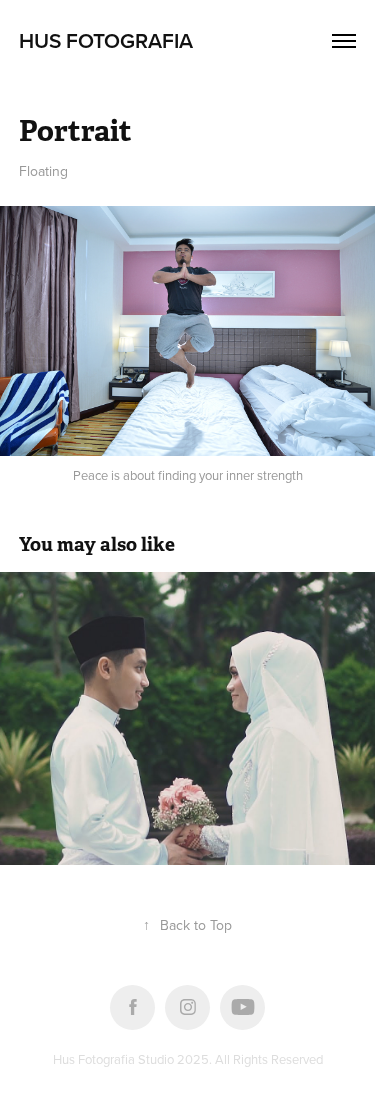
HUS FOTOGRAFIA (106, 40)
